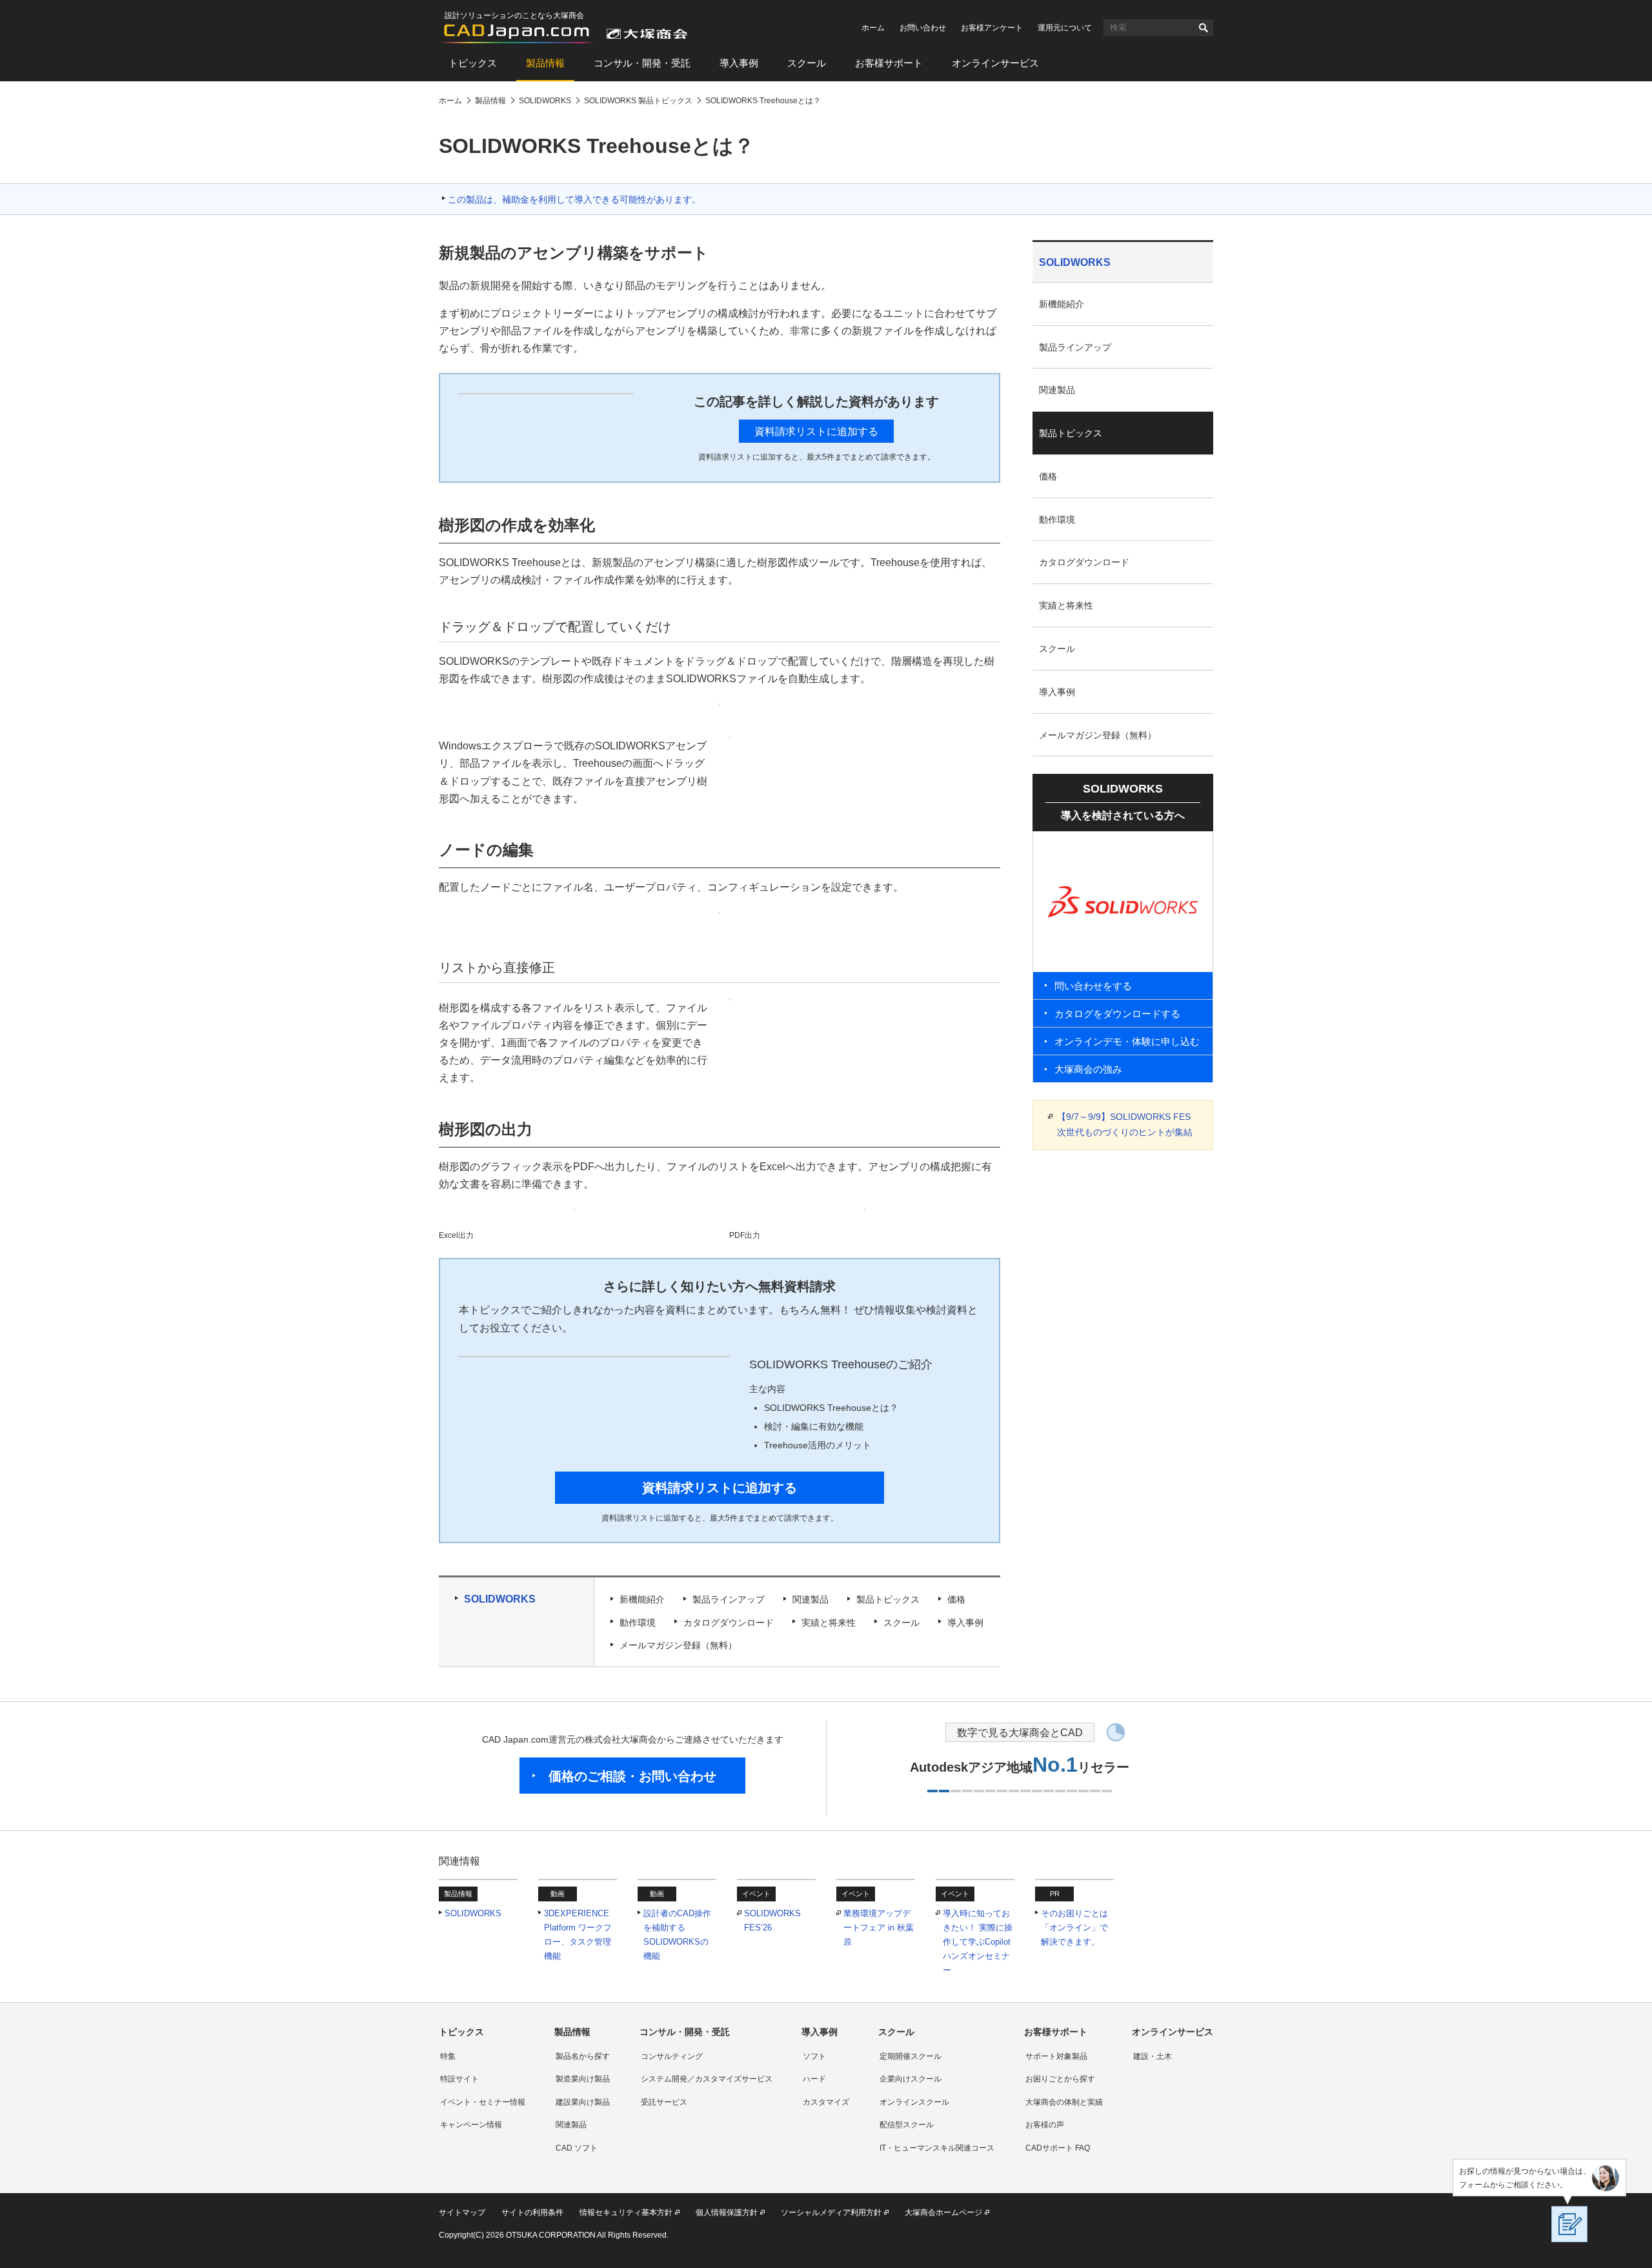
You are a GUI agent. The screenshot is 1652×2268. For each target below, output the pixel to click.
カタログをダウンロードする (1117, 1014)
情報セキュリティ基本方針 (626, 2212)
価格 (956, 1599)
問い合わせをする (1093, 986)
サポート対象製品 (1056, 2056)
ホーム (873, 28)
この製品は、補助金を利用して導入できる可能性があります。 (574, 199)
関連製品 (811, 1599)
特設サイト (459, 2079)
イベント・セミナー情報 (483, 2102)
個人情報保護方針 (727, 2212)
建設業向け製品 (583, 2102)
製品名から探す (583, 2056)
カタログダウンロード (729, 1623)
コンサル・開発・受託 (642, 63)
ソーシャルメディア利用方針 (831, 2212)
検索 (1204, 28)
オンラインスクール (914, 2102)
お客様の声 (1045, 2125)
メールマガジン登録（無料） (678, 1645)
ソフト (814, 2056)
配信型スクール (907, 2125)
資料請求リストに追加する (816, 431)
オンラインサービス (995, 63)
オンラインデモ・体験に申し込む (1127, 1041)
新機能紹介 (642, 1599)
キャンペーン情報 (471, 2125)
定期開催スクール (911, 2056)
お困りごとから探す (1060, 2079)
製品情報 (545, 63)
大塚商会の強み (1088, 1069)
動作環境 (638, 1623)
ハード (814, 2079)
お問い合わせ (923, 28)
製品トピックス (888, 1599)
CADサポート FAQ (1058, 2148)
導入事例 (739, 63)
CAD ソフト (577, 2148)
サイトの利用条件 (532, 2212)
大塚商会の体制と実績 (1064, 2102)
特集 (448, 2056)
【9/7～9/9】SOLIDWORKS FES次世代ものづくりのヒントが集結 (1125, 1124)
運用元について (1065, 28)
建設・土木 (1153, 2056)
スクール (807, 63)
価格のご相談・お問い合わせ (632, 1776)
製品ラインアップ (729, 1599)
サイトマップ (462, 2212)
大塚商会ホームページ (943, 2212)
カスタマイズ (826, 2102)
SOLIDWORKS (500, 1599)
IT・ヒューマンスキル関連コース (937, 2148)
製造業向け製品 (583, 2079)
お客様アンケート (992, 28)
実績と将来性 (829, 1623)
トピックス (473, 63)
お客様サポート (889, 63)
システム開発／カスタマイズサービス (707, 2079)
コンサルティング (672, 2056)
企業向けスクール (911, 2079)
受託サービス (664, 2102)
